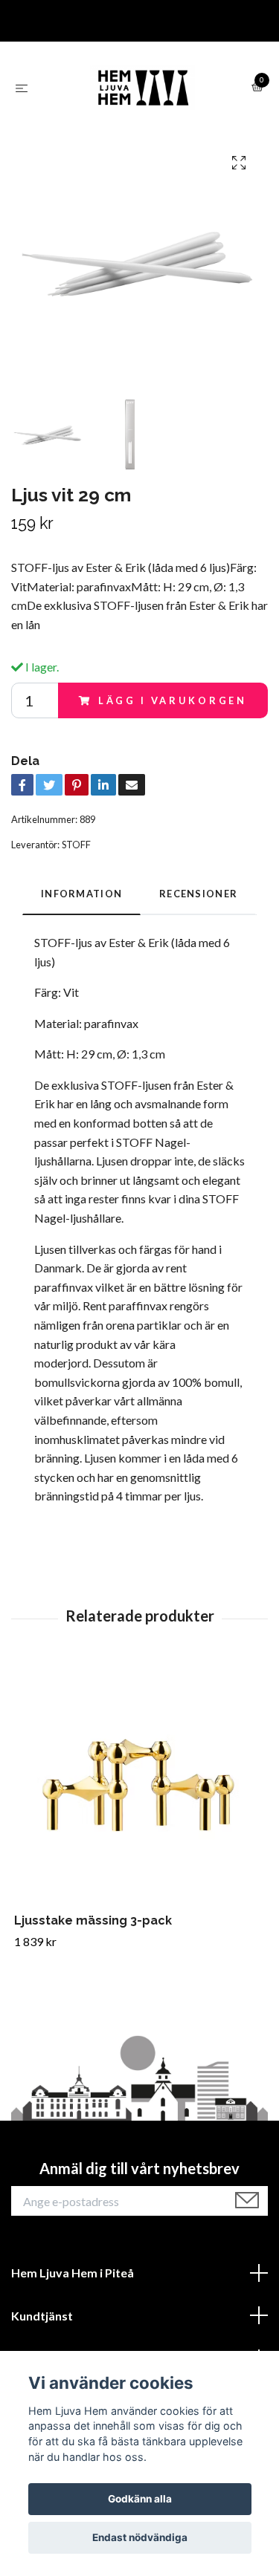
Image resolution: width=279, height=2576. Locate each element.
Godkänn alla (140, 2499)
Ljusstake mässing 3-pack (93, 1920)
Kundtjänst (42, 2316)
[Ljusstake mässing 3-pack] (139, 1788)
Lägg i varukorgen (173, 700)
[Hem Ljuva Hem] (143, 88)
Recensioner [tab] (198, 894)
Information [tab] (81, 894)
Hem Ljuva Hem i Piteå (73, 2273)
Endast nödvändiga (140, 2537)
